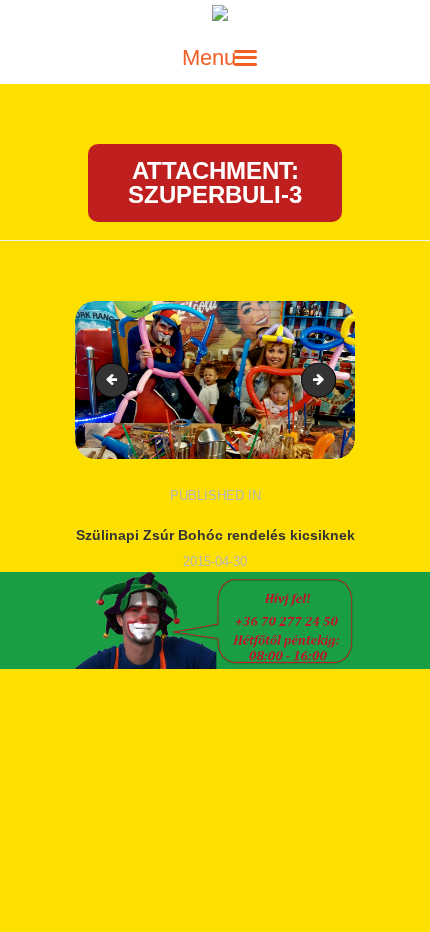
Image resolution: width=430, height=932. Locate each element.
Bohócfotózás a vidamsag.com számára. (329, 379)
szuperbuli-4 (116, 379)
